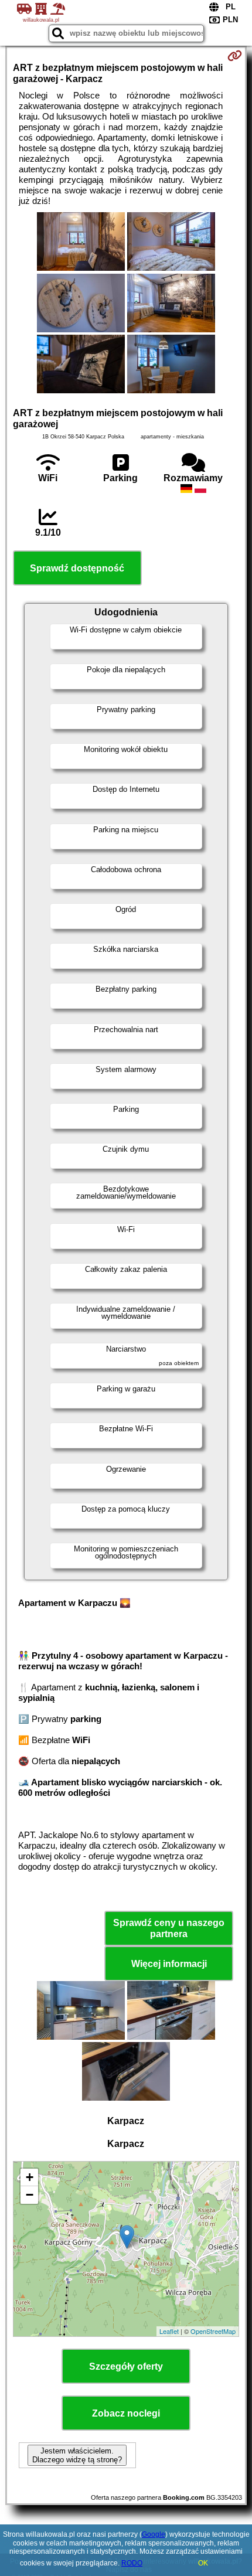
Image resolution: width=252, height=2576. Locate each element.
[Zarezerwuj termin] (235, 56)
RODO (132, 2563)
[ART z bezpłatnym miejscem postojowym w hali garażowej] (81, 243)
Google (154, 2534)
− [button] (30, 2195)
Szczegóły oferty (126, 2366)
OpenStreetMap (213, 2331)
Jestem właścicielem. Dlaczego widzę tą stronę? (77, 2455)
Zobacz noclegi (126, 2413)
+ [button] (30, 2177)
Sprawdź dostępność (77, 568)
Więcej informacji (169, 1964)
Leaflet (169, 2331)
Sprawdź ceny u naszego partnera (169, 1928)
